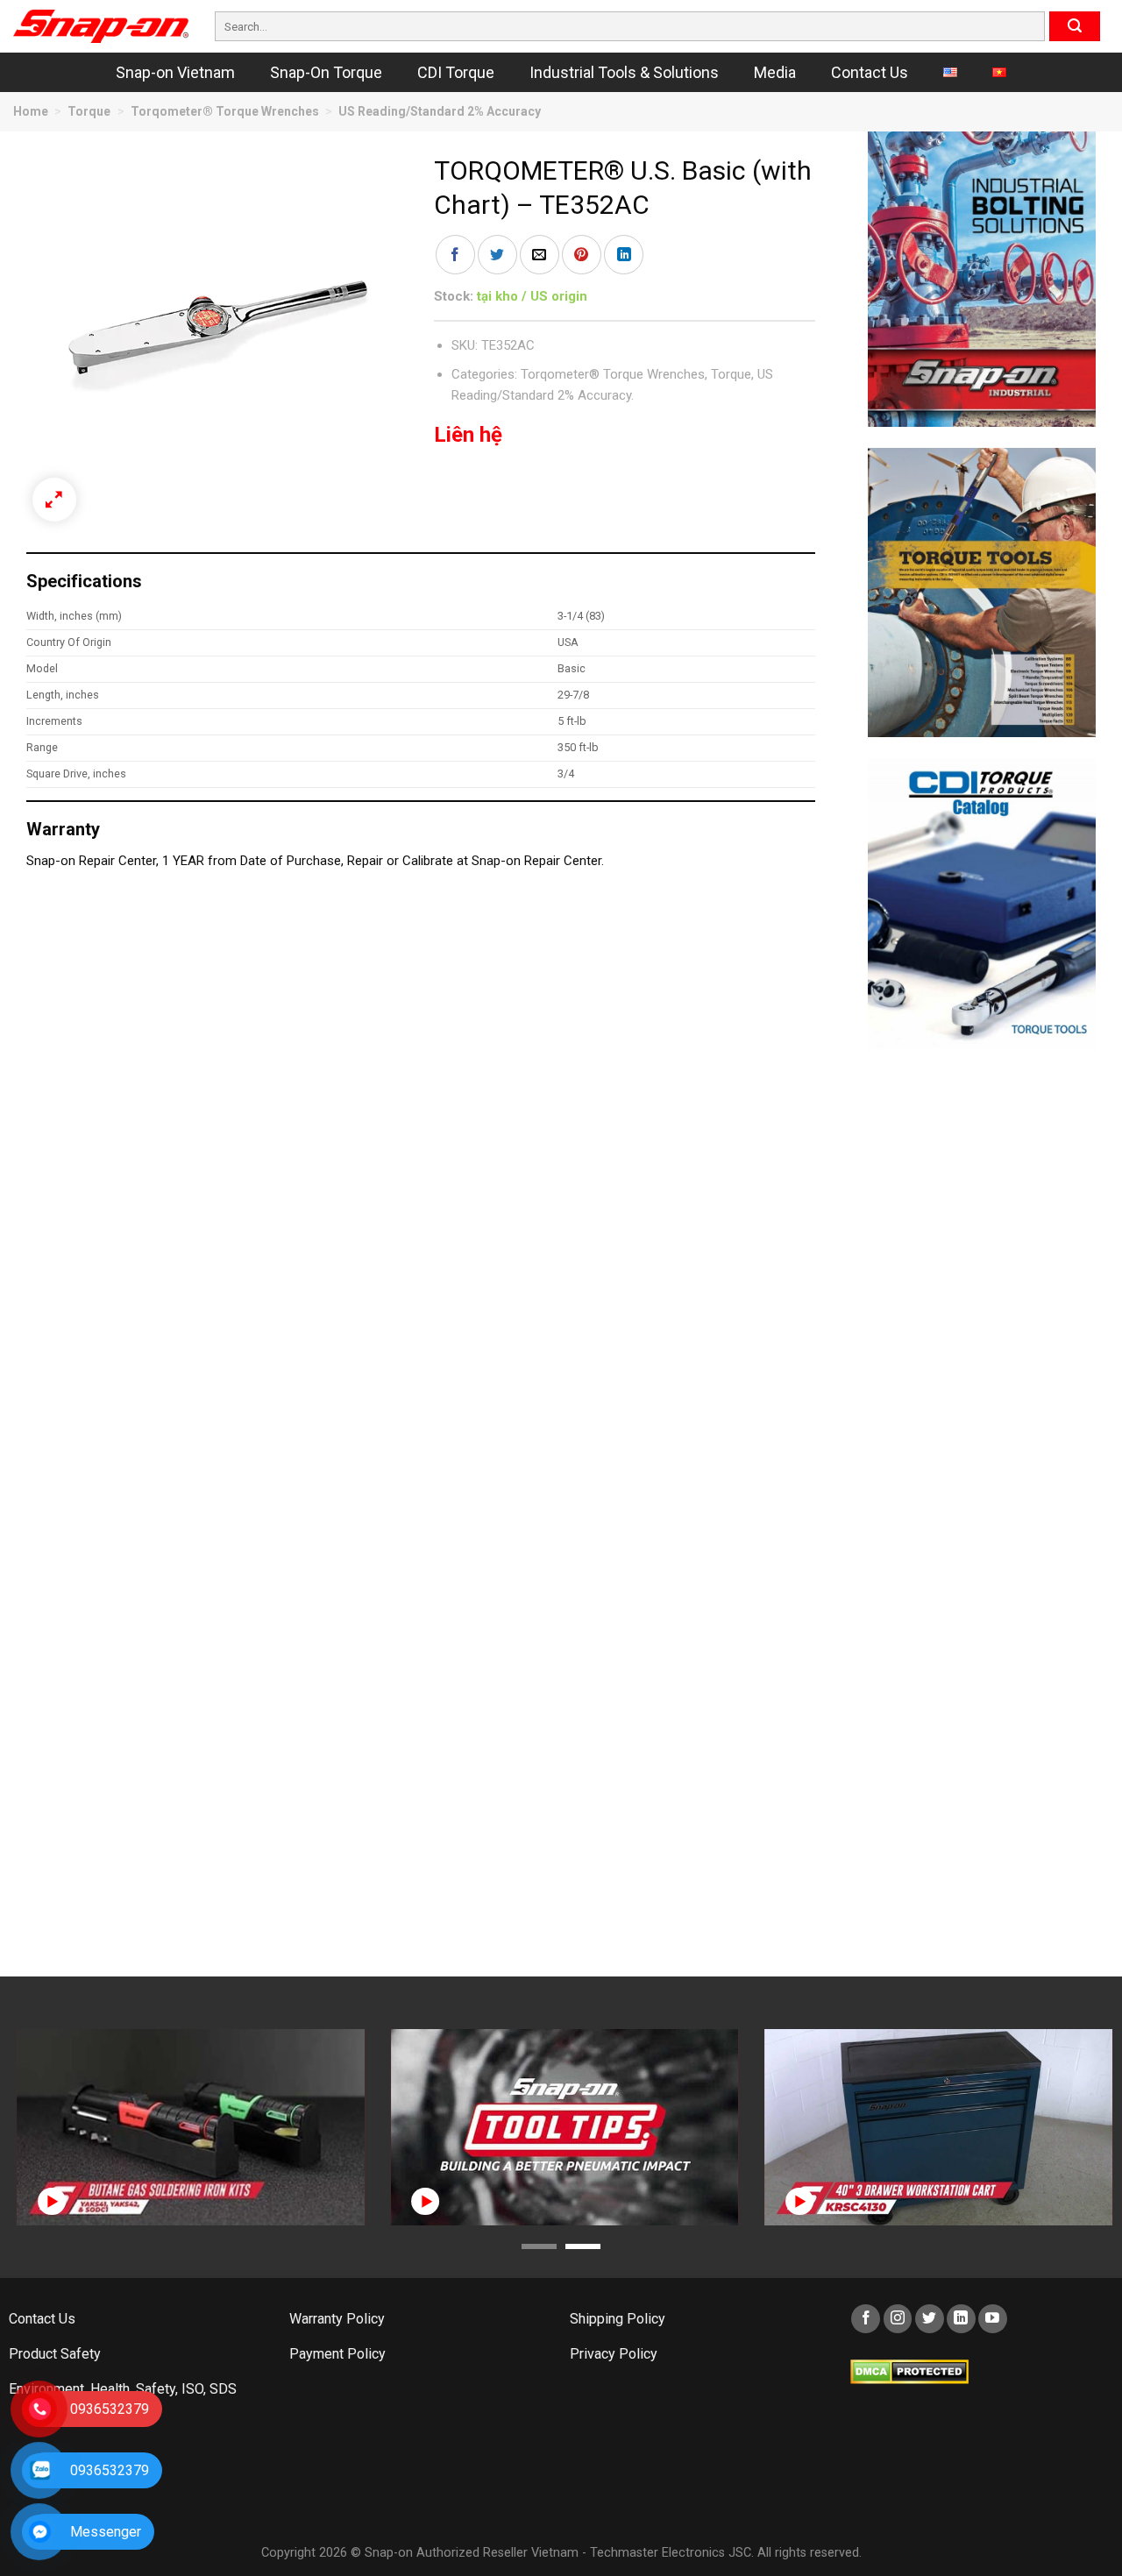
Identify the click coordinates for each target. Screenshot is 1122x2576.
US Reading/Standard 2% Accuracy (440, 111)
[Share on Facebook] (455, 255)
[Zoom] (54, 500)
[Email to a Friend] (540, 255)
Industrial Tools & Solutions (624, 72)
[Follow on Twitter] (930, 2319)
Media (775, 72)
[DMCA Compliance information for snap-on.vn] (909, 2370)
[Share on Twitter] (497, 255)
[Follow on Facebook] (866, 2319)
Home (31, 111)
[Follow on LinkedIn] (961, 2319)
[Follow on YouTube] (993, 2319)
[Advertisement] (982, 1333)
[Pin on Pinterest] (582, 255)
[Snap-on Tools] (101, 26)
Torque (89, 111)
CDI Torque (456, 72)
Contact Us (870, 72)
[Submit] (1075, 26)
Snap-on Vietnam (175, 72)
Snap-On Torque (326, 72)
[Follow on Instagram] (898, 2319)
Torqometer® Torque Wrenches (225, 111)
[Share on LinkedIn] (624, 255)
